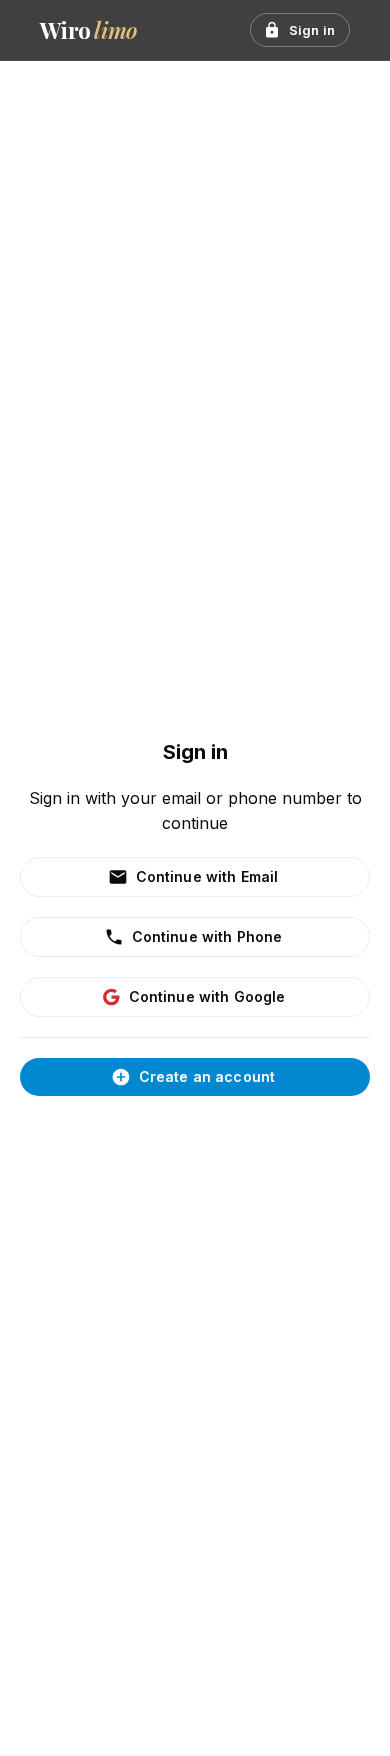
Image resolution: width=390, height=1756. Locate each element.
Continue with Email (207, 876)
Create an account (207, 1076)
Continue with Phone (207, 936)
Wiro (89, 30)
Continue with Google (207, 996)
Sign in (312, 30)
